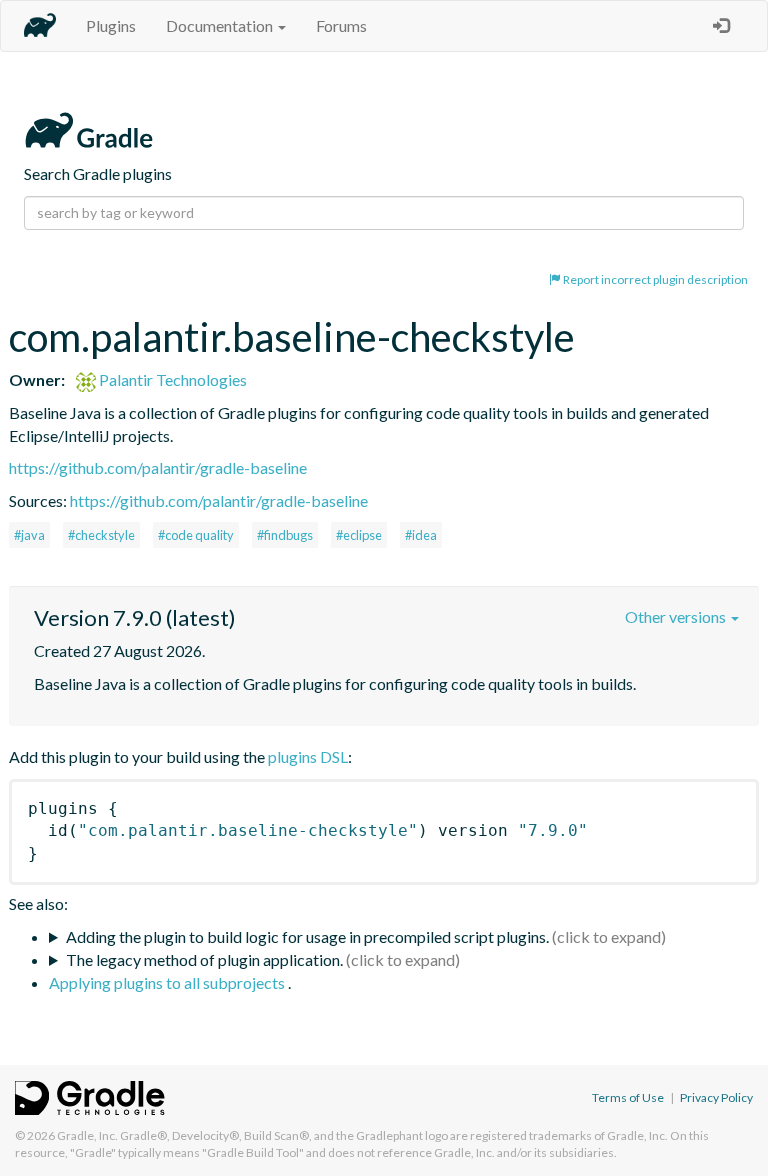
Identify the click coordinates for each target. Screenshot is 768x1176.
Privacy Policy (716, 1097)
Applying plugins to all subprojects (168, 982)
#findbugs (285, 535)
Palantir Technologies (171, 379)
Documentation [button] (221, 25)
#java (29, 535)
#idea (421, 535)
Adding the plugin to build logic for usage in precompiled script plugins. (307, 936)
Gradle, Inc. (87, 1135)
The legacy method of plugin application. (204, 959)
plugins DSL (308, 756)
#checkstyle (101, 535)
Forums (341, 25)
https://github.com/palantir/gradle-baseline (158, 467)
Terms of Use (628, 1097)
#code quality (196, 535)
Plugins (111, 25)
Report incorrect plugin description (654, 279)
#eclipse (359, 535)
